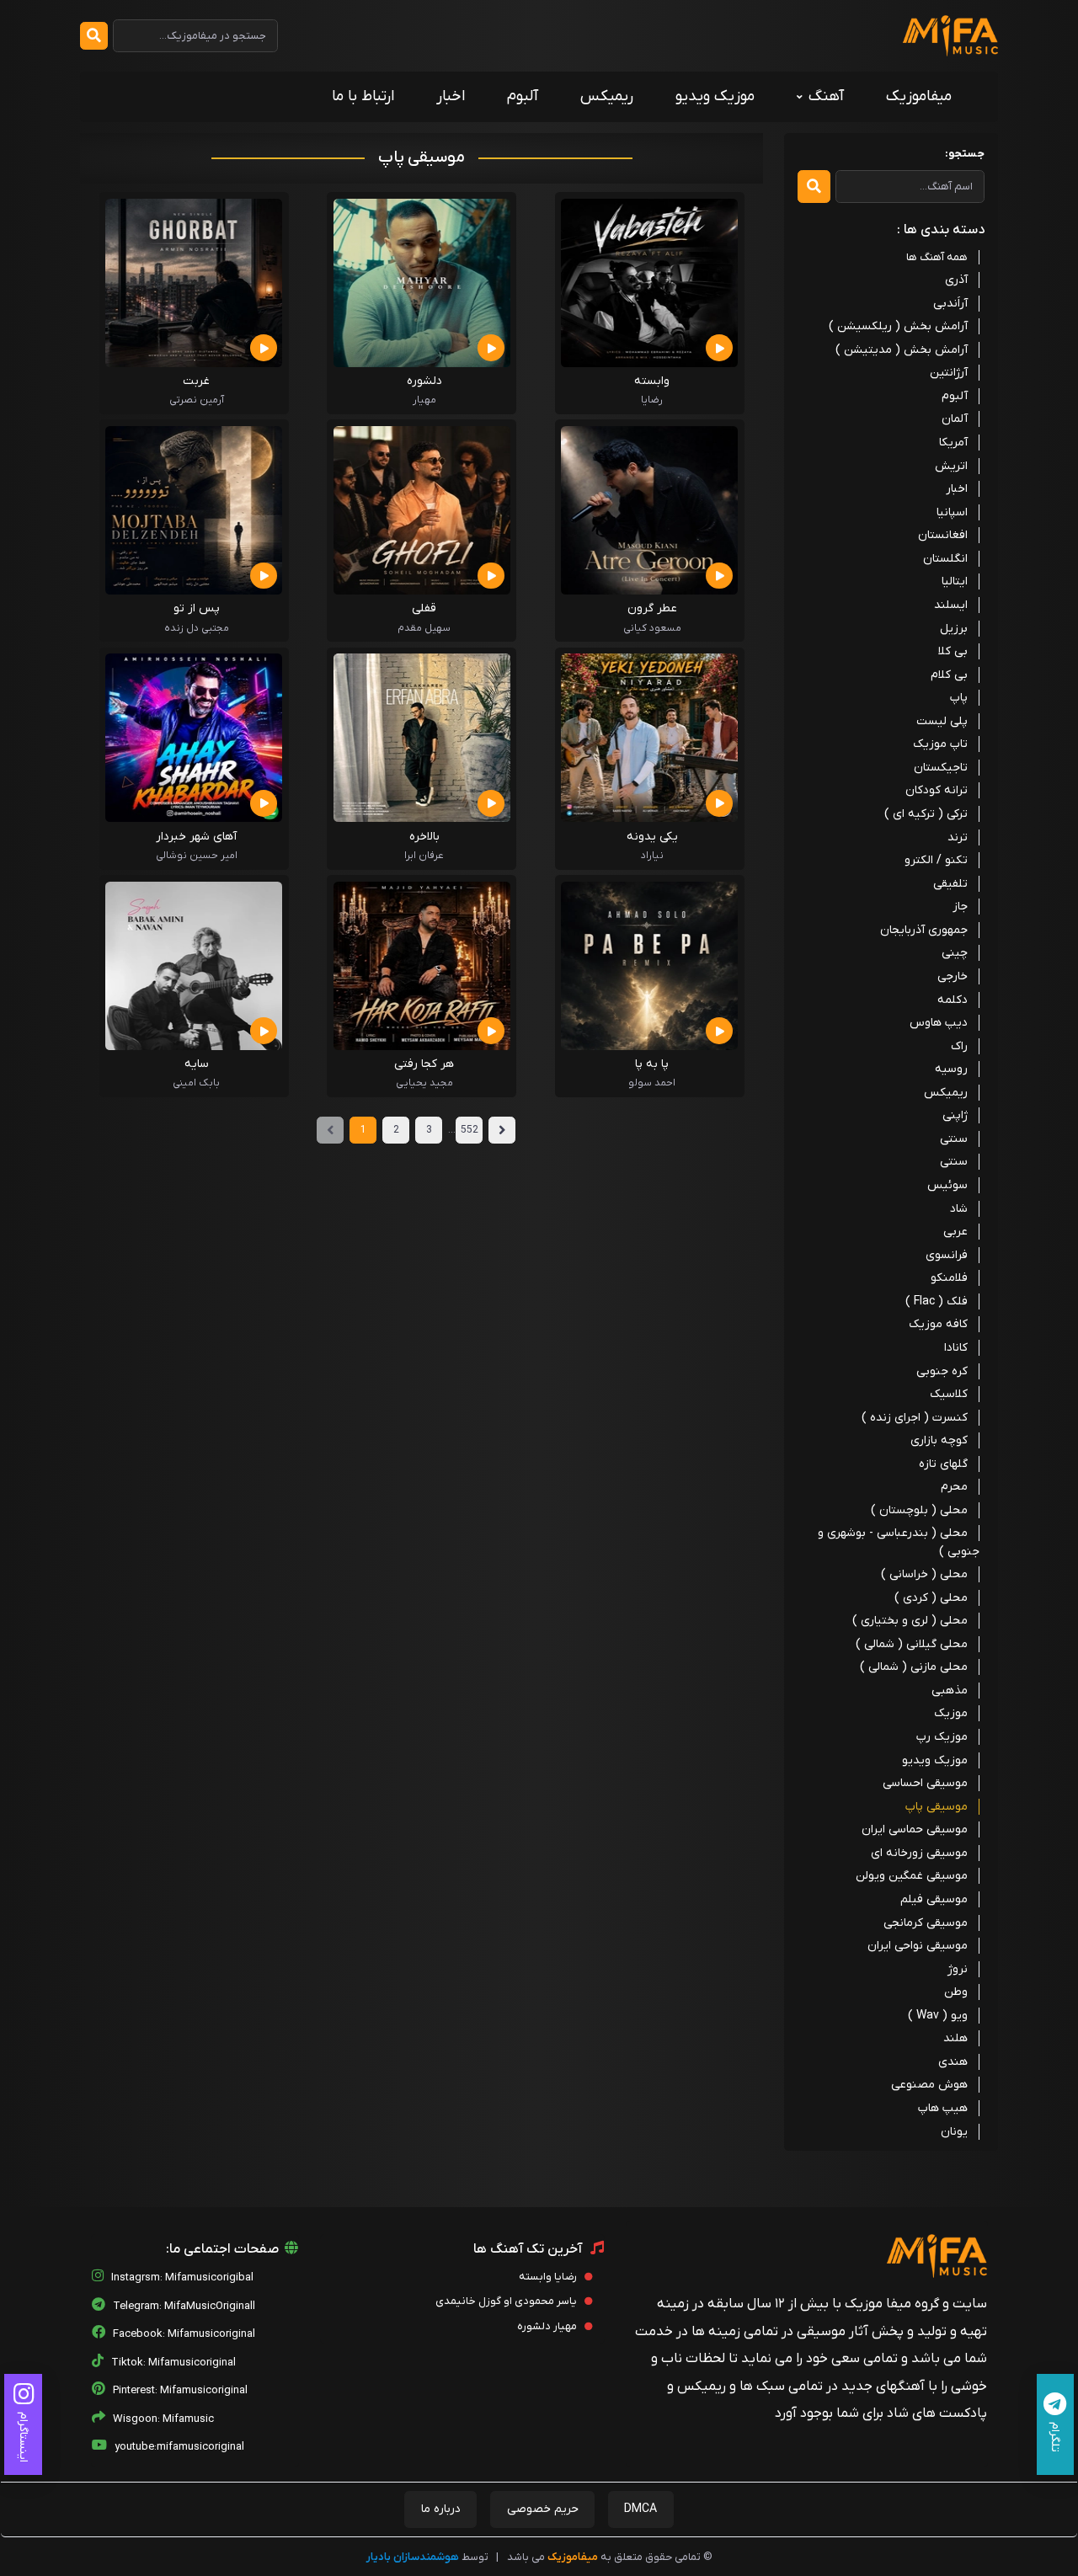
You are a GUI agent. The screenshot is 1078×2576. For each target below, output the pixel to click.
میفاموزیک (919, 96)
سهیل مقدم (424, 628)
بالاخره (424, 837)
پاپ (959, 698)
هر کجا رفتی (424, 1064)
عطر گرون (652, 608)
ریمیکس (607, 96)
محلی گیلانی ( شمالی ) (912, 1644)
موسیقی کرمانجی (926, 1923)
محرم (954, 1487)
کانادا (956, 1348)
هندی (953, 2062)
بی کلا (953, 651)
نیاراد (652, 856)
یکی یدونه (652, 837)
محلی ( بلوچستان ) (919, 1510)
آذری (956, 280)
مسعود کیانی (652, 628)
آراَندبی (950, 304)
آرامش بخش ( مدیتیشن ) (902, 350)
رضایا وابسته (549, 2277)
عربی (955, 1232)
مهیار (424, 400)
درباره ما (441, 2509)
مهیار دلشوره (548, 2326)
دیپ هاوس (939, 1023)
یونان (954, 2132)
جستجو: (965, 154)
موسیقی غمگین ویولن (912, 1876)
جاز (960, 907)
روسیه (951, 1069)
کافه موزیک (938, 1324)
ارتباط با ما (363, 96)
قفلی (424, 608)
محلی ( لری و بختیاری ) (910, 1621)
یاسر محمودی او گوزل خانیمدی (507, 2301)
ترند (958, 837)
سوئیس (947, 1185)
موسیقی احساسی (925, 1783)
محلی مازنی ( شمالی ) (914, 1667)
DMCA (640, 2509)
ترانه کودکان (937, 790)
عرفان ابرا (424, 856)
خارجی (953, 976)
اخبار (451, 96)
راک (959, 1046)
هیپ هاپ (943, 2108)
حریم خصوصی (543, 2509)
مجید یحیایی (424, 1083)
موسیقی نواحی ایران (918, 1946)
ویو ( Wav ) (938, 2016)
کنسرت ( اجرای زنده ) (915, 1418)
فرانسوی (947, 1255)
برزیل (954, 629)
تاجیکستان (941, 768)
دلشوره (424, 381)
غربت (196, 381)
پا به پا (652, 1064)
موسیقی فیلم (934, 1899)
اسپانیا (952, 512)
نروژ (958, 1969)
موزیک (951, 1713)
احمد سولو (652, 1083)
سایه (197, 1064)
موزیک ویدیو (715, 96)
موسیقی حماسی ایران (915, 1829)
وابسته (652, 381)
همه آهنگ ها (937, 257)
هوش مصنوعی (929, 2085)
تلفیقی (950, 884)
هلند (955, 2038)
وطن (956, 1992)
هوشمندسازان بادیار (413, 2557)
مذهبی (950, 1691)
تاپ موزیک (940, 744)
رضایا (652, 400)
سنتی (954, 1139)
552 (470, 1130)
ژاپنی (955, 1115)
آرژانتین (949, 373)
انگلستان (945, 559)
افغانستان (943, 535)
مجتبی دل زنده (197, 628)
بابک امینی (196, 1083)
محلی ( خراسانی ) (924, 1574)
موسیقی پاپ (937, 1807)
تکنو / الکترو (936, 860)
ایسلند (951, 605)
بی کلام (949, 675)
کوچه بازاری (939, 1440)
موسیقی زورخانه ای (919, 1853)
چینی (955, 953)
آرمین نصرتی (197, 400)
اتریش (951, 466)
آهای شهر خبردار (196, 837)
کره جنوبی (942, 1371)
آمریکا (953, 443)
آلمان (955, 419)
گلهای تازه (943, 1464)
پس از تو (197, 608)
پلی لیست (942, 721)
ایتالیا (955, 581)
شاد (959, 1209)
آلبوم (523, 96)
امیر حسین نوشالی (197, 856)
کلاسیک (949, 1394)
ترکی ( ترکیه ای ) (926, 814)
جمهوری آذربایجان (924, 930)
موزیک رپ (942, 1737)
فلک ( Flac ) (937, 1301)
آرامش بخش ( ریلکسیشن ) (898, 326)
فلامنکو (949, 1278)
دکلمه (953, 1000)
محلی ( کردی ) (931, 1598)
